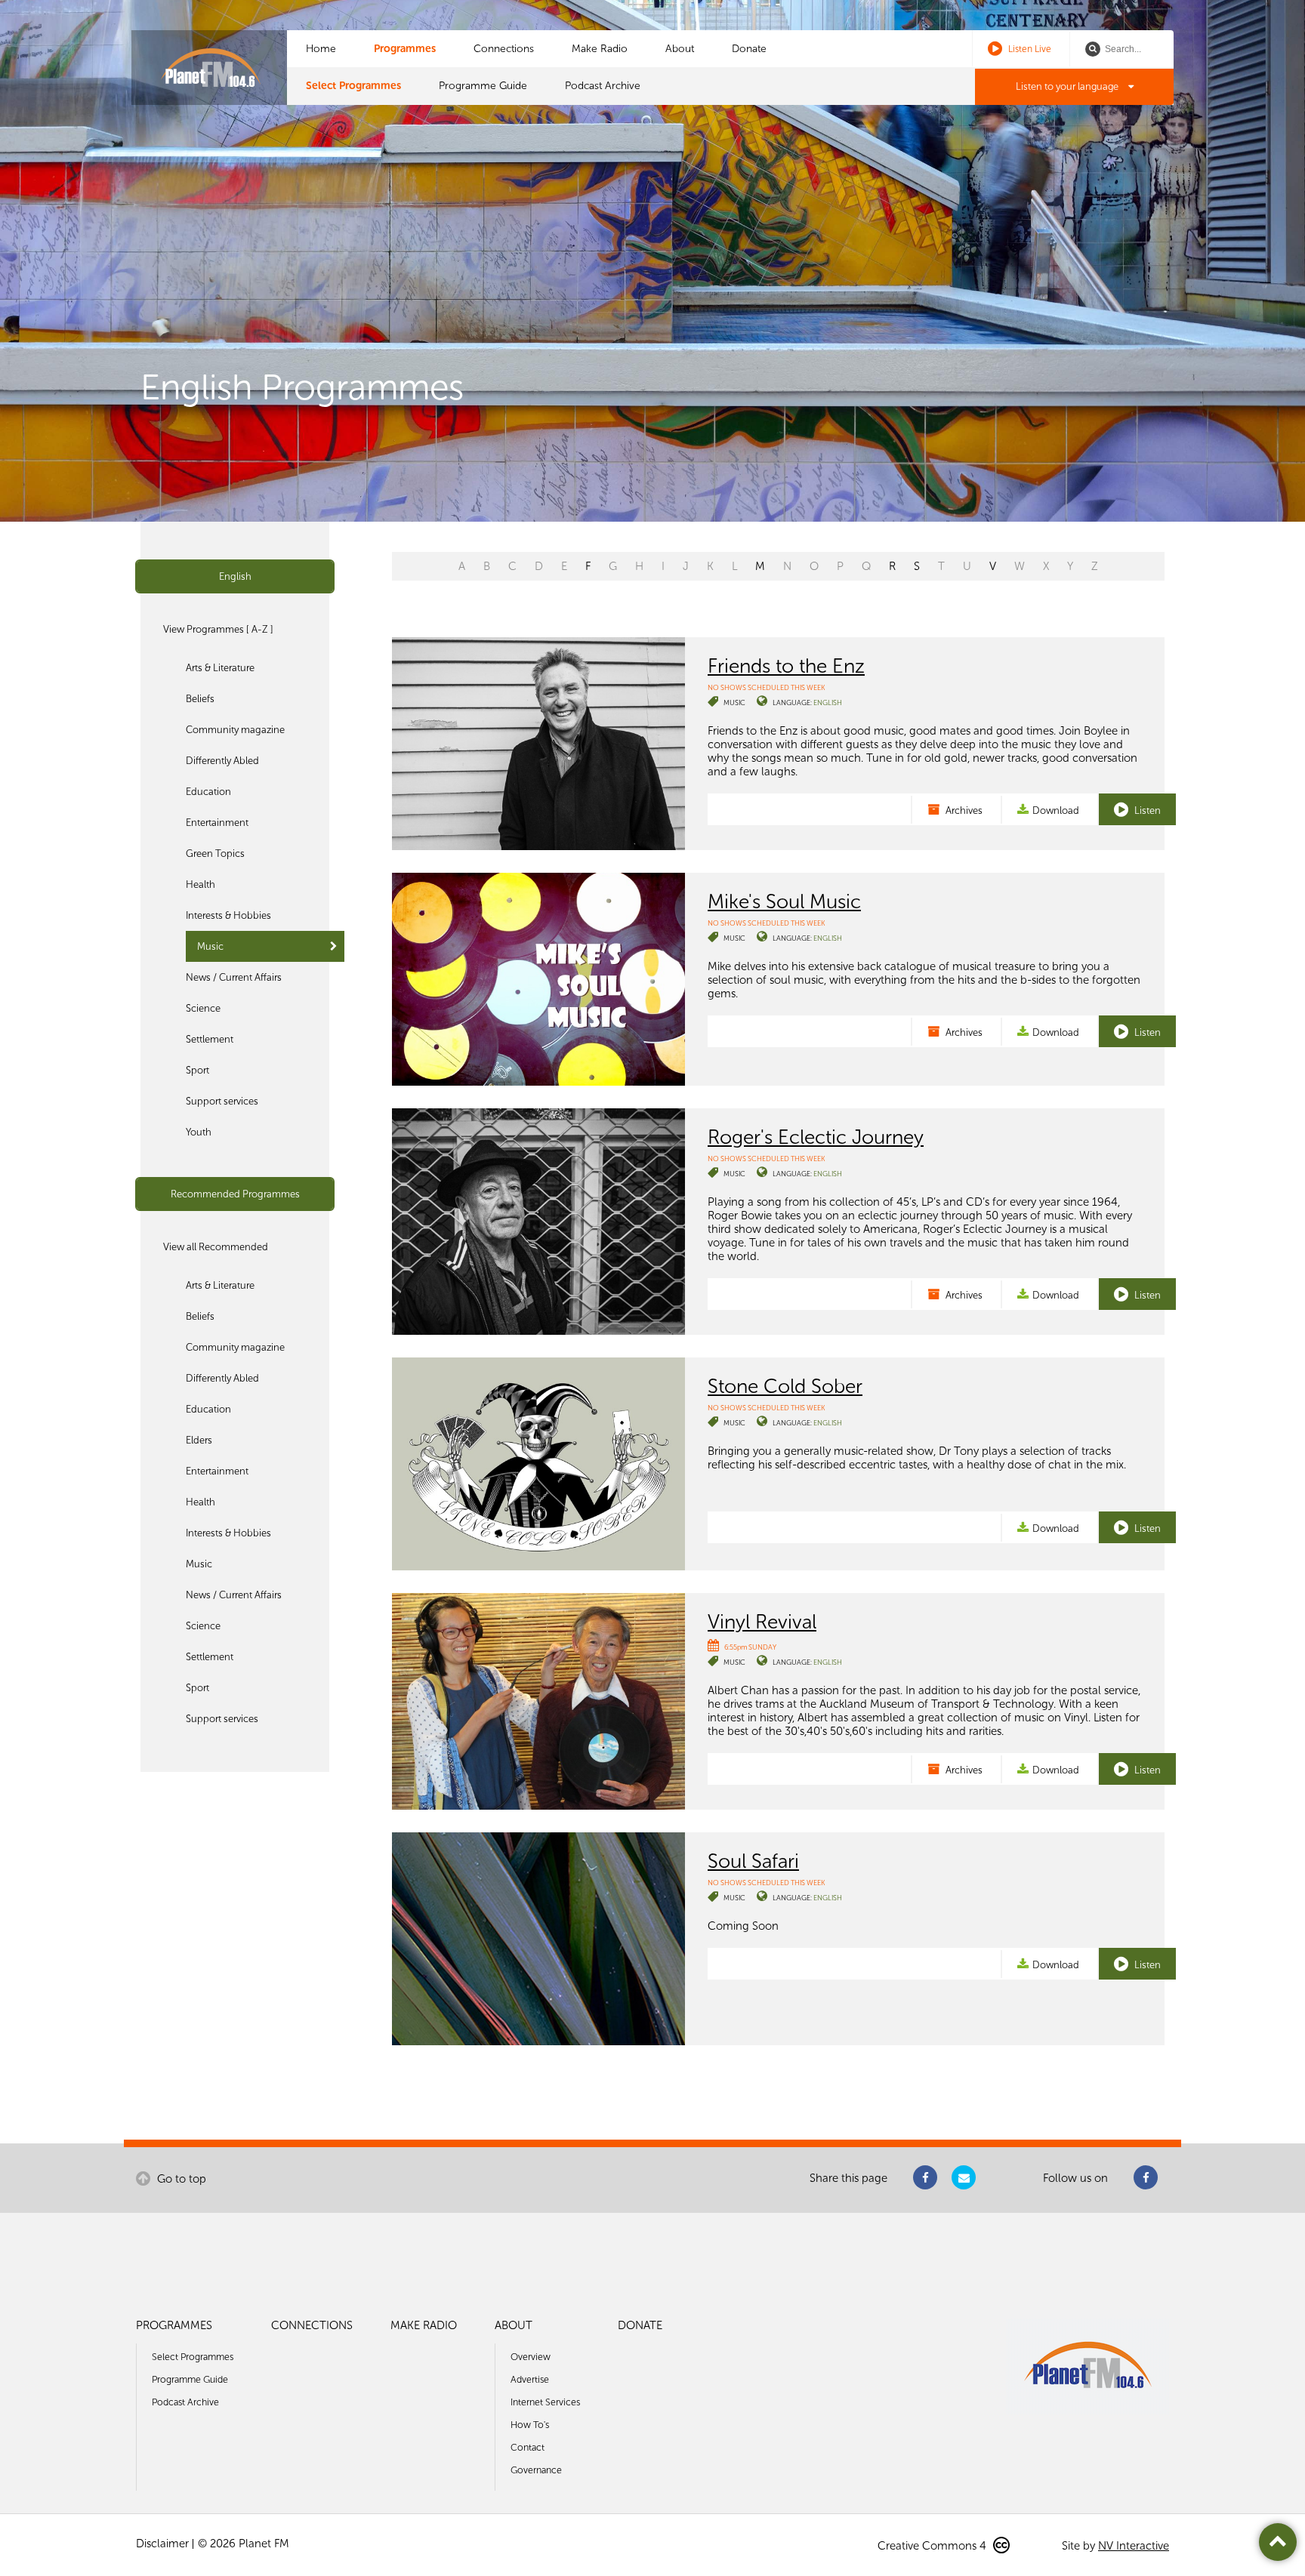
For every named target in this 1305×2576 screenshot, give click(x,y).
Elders (199, 1440)
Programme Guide (483, 86)
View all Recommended (216, 1247)
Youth (199, 1132)
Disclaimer (162, 2544)
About (680, 49)
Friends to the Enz (786, 666)
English (235, 576)
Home (321, 49)
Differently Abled (222, 761)
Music (210, 946)
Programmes (405, 49)
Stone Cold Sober (785, 1386)
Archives (963, 810)
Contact (528, 2447)
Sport (197, 1070)
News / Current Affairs (234, 977)
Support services (222, 1101)
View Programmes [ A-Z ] (218, 629)
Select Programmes (353, 86)
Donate (749, 49)
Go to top (180, 2179)
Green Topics (215, 854)
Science (203, 1008)
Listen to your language (1068, 86)
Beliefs (200, 699)
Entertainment (217, 823)
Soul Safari (753, 1861)
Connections (504, 49)
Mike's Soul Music (784, 901)
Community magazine (235, 730)
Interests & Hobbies (228, 915)
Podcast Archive (603, 86)
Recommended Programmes (235, 1194)
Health (201, 884)
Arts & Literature (220, 668)
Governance (536, 2470)
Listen (1146, 810)
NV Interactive (1134, 2546)
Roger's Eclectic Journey (816, 1137)
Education (208, 792)
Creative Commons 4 (933, 2546)
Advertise (530, 2379)
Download (1056, 810)
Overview (531, 2357)
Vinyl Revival (762, 1622)
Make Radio (600, 49)
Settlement (210, 1039)
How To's (530, 2425)
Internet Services (545, 2402)
